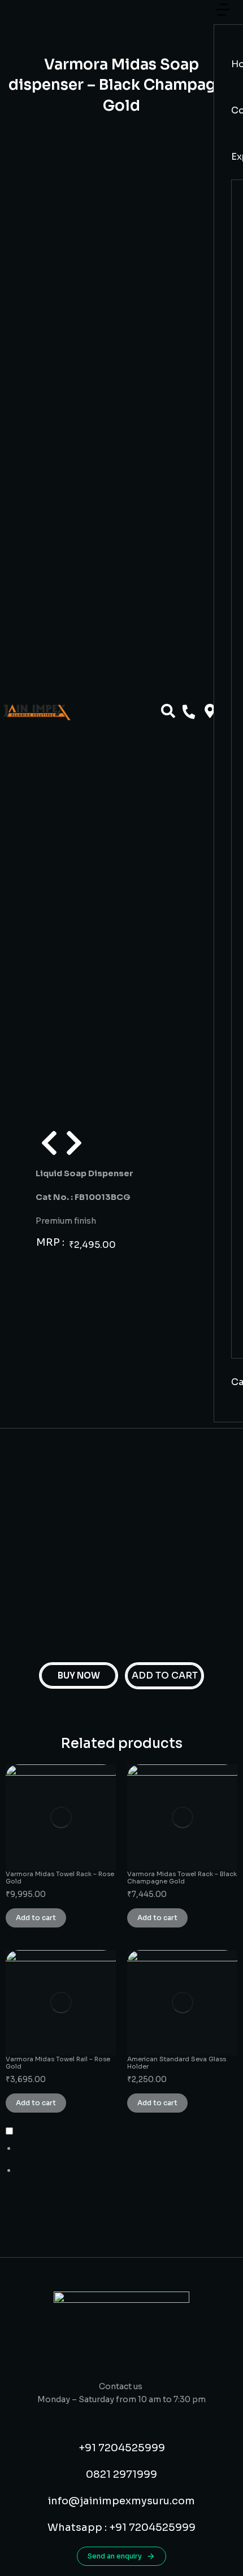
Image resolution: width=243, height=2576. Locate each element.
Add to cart (36, 1918)
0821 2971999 (121, 2474)
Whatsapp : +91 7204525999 (121, 2527)
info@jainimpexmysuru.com (121, 2501)
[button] (223, 16)
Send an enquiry (115, 2556)
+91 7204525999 (122, 2448)
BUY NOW (79, 1675)
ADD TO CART (165, 1675)
